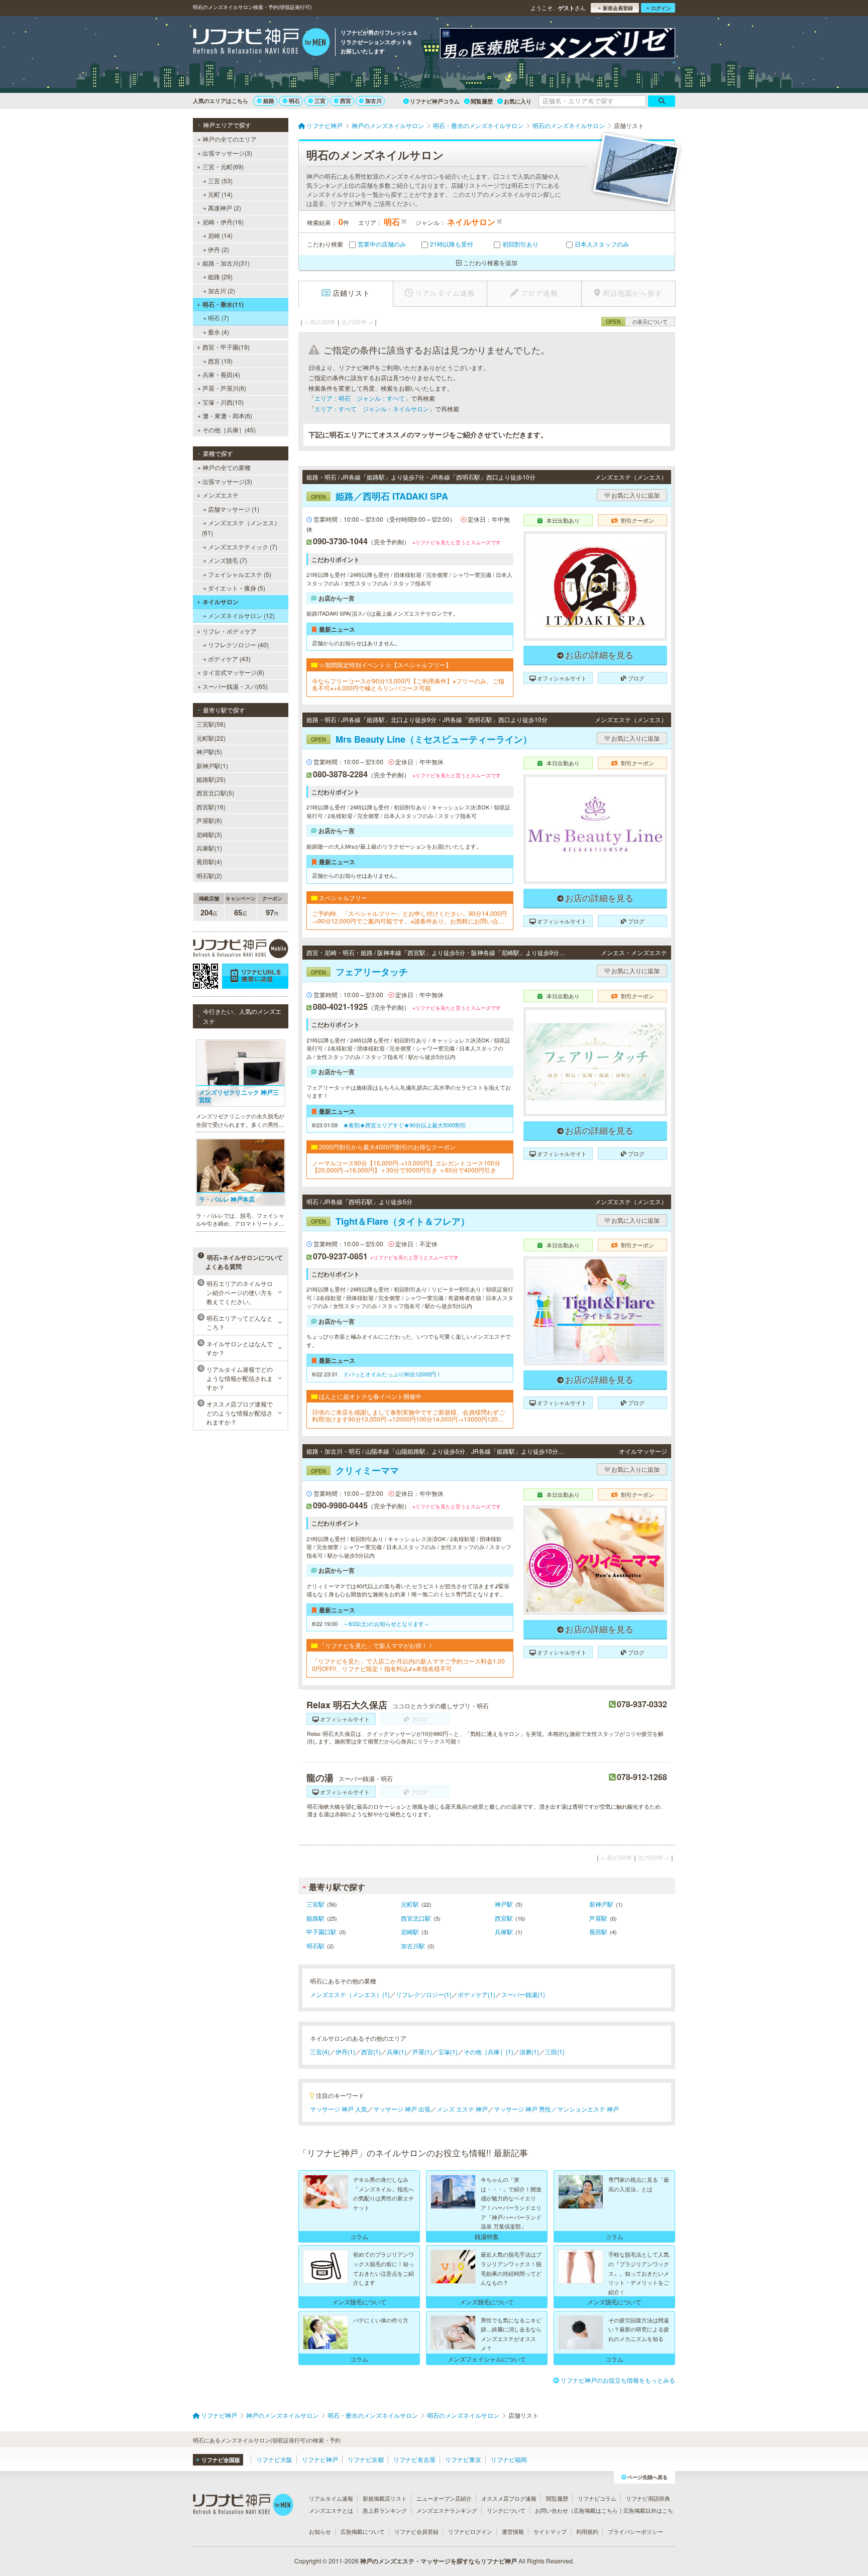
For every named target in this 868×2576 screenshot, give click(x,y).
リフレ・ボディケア (230, 631)
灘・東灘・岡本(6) (227, 416)
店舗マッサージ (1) (234, 509)
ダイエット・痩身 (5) (237, 588)
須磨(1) (529, 2052)
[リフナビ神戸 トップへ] (261, 43)
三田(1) (555, 2052)
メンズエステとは (331, 2510)
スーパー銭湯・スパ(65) (235, 686)
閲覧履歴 (482, 101)
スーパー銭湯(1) (523, 1994)
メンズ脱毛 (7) (228, 560)
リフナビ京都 (366, 2459)
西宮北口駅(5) (215, 793)
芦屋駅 (598, 1918)
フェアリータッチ (359, 972)
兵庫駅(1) (209, 848)
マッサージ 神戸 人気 (339, 2109)
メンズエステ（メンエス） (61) (241, 528)
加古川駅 (413, 1946)
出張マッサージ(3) (227, 153)
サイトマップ (550, 2531)
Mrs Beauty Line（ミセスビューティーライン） (421, 739)
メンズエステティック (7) (243, 547)
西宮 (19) (220, 361)
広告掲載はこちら (596, 2510)
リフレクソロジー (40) (238, 645)
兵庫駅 (504, 1931)
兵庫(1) (397, 2052)
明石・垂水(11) (223, 304)
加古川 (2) (222, 290)
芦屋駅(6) (209, 820)
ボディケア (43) (229, 659)
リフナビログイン (470, 2531)
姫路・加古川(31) (226, 263)
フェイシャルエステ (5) (240, 574)
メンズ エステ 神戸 (462, 2109)
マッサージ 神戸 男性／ (525, 2109)
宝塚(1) (448, 2052)
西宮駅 (504, 1918)
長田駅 (598, 1931)
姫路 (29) (220, 276)
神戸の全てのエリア (230, 139)
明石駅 (315, 1946)
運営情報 (513, 2531)
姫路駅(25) (211, 779)
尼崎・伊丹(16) (223, 222)
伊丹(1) (345, 2052)
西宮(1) (371, 2052)
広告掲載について (363, 2531)
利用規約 (587, 2531)
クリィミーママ (355, 1470)
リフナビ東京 (463, 2459)
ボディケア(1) (476, 1994)
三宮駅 (315, 1904)
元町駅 (410, 1904)
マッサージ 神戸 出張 (402, 2109)
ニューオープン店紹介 (444, 2498)
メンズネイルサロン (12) (241, 615)
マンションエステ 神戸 (588, 2109)
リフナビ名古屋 (414, 2459)
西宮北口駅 (416, 1918)
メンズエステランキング (447, 2510)
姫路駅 (315, 1918)
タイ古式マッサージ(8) (233, 672)
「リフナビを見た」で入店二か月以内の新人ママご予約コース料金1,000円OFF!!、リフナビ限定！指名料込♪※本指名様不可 (408, 1665)
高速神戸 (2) (225, 208)
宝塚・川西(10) (223, 402)
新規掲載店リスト (385, 2498)
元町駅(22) (211, 738)
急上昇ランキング (385, 2510)
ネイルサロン (221, 602)
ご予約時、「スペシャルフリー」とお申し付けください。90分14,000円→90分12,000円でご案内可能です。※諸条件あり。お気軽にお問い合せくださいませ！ (409, 917)
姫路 (269, 101)
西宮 (346, 101)
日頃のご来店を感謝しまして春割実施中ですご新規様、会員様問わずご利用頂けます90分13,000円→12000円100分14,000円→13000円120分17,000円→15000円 (410, 1416)
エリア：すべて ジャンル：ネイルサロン (372, 408)
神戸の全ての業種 (227, 467)
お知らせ (320, 2531)
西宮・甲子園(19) (226, 347)
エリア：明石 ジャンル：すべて (360, 398)
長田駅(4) (209, 861)
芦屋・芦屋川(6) (224, 388)
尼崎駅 (410, 1931)
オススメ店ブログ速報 (509, 2498)
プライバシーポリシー (635, 2531)
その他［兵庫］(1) (489, 2052)
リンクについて (506, 2510)
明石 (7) (219, 318)
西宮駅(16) (211, 807)
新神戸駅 (601, 1904)
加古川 (373, 101)
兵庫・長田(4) (221, 374)
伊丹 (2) (219, 249)
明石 (294, 101)
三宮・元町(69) (223, 166)
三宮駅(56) (211, 724)
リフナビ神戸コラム (435, 101)
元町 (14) (220, 194)
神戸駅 (504, 1904)
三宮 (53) (220, 181)
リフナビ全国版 (221, 2460)
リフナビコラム (597, 2498)
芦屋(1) (422, 2052)
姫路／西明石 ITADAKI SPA (379, 496)
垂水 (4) (219, 332)
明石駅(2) (209, 875)
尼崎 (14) (220, 235)
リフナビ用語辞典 (648, 2498)
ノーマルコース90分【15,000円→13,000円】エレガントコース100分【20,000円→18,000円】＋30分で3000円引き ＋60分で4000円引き (406, 1167)
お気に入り (518, 101)
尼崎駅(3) (209, 834)
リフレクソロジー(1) (424, 1994)
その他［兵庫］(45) (229, 430)
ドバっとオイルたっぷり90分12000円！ (392, 1374)
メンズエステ (221, 495)
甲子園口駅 (321, 1931)
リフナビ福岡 (509, 2459)
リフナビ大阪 (274, 2459)
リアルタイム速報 (331, 2498)
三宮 (320, 101)
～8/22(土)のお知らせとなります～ (386, 1623)
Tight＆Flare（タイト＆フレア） (390, 1221)
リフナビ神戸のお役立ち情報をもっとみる (618, 2380)
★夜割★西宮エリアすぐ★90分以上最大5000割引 (405, 1125)
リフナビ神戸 (320, 2459)
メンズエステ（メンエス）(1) (350, 1994)
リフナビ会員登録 (416, 2531)
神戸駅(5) (209, 751)
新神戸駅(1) (212, 766)
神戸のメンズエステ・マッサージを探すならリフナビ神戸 (439, 2561)
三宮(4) (320, 2052)
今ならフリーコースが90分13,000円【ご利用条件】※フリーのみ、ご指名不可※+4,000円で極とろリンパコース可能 (408, 685)
